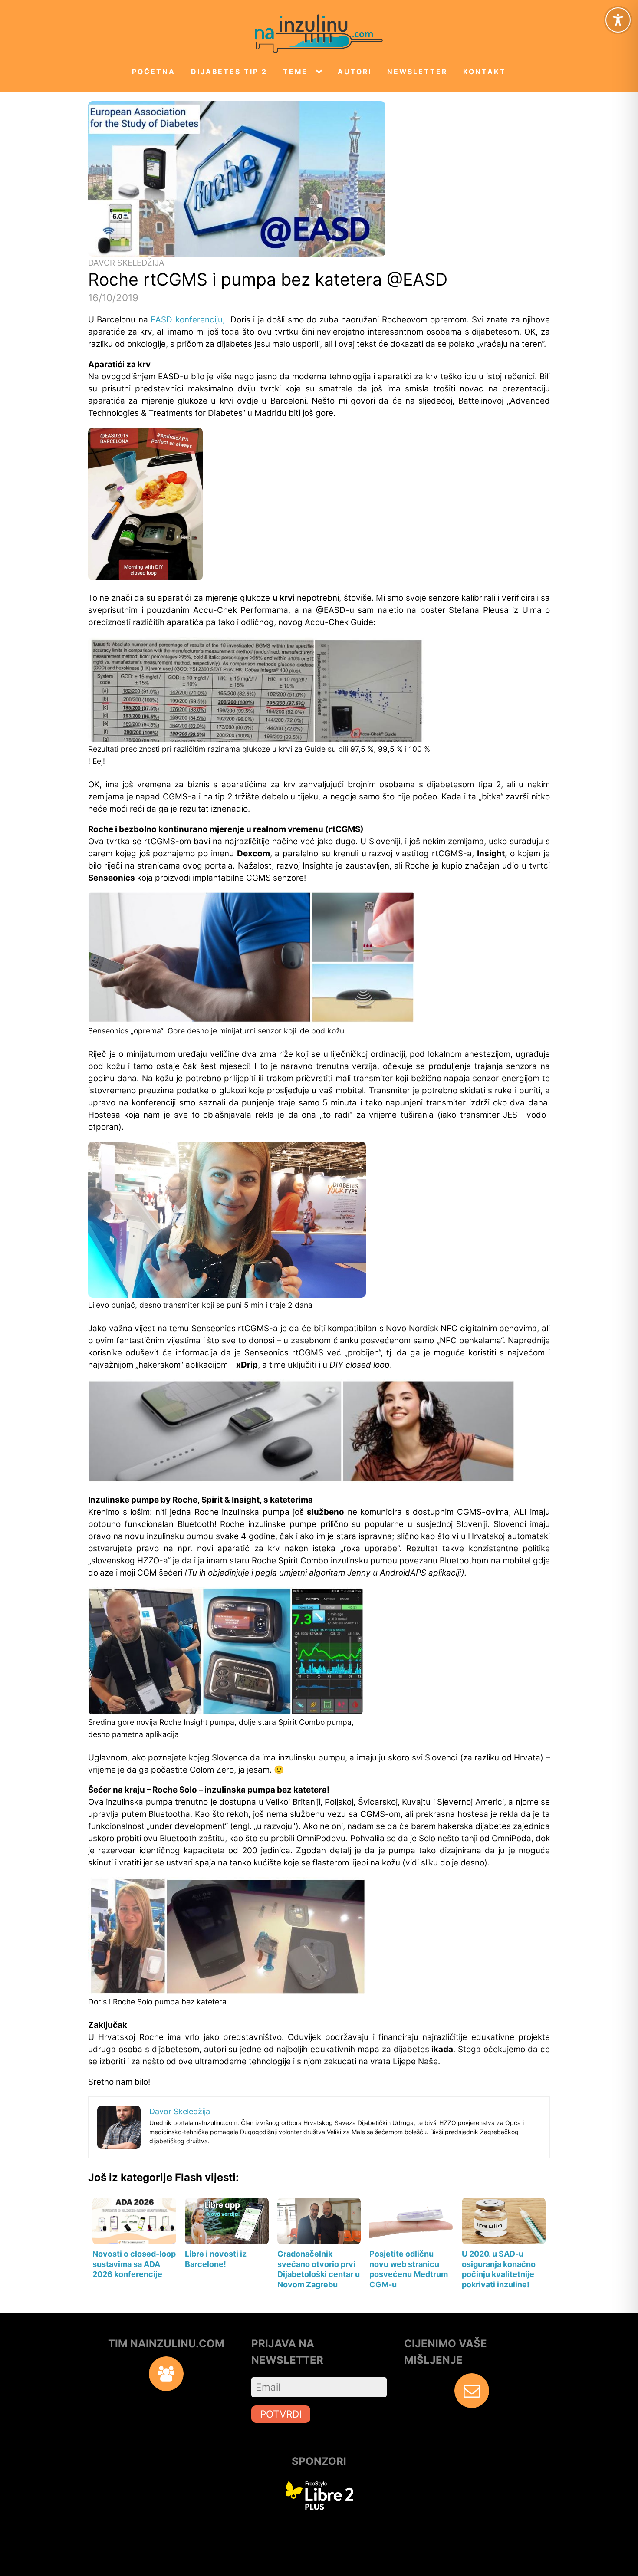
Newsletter (417, 72)
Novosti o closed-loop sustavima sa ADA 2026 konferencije (134, 2264)
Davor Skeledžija (126, 263)
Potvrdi (281, 2414)
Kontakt (485, 72)
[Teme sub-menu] (321, 72)
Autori (355, 72)
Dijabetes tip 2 (229, 72)
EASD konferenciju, (189, 320)
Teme (295, 72)
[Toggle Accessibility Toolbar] (618, 20)
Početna (154, 72)
